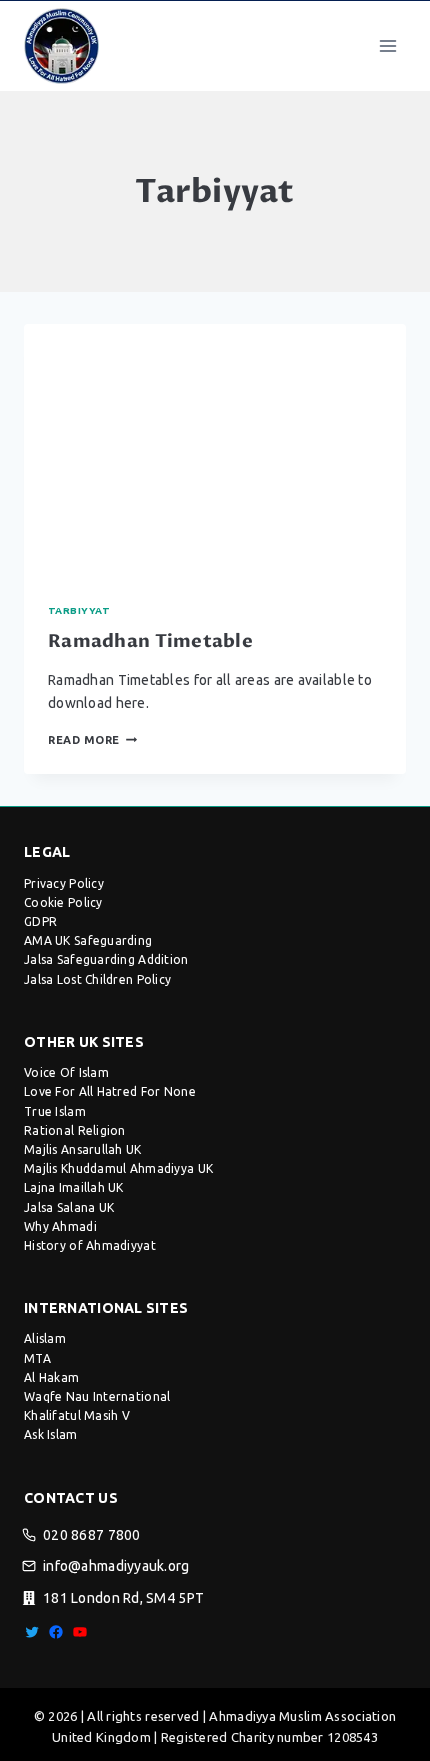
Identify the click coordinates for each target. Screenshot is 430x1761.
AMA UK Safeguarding (88, 940)
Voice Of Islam (66, 1072)
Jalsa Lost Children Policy (97, 979)
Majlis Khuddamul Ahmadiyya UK (118, 1168)
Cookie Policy (63, 902)
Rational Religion (75, 1130)
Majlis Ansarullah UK (83, 1149)
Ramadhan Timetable (150, 641)
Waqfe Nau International (97, 1396)
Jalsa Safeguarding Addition (106, 959)
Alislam (45, 1338)
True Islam (55, 1111)
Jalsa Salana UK (69, 1207)
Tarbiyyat (79, 610)
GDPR (40, 921)
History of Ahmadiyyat (90, 1245)
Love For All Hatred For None (110, 1091)
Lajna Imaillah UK (74, 1187)
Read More (92, 740)
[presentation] (215, 451)
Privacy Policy (64, 883)
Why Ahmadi (60, 1226)
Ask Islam (51, 1434)
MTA (37, 1358)
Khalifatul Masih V (77, 1415)
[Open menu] (387, 45)
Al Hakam (51, 1377)
